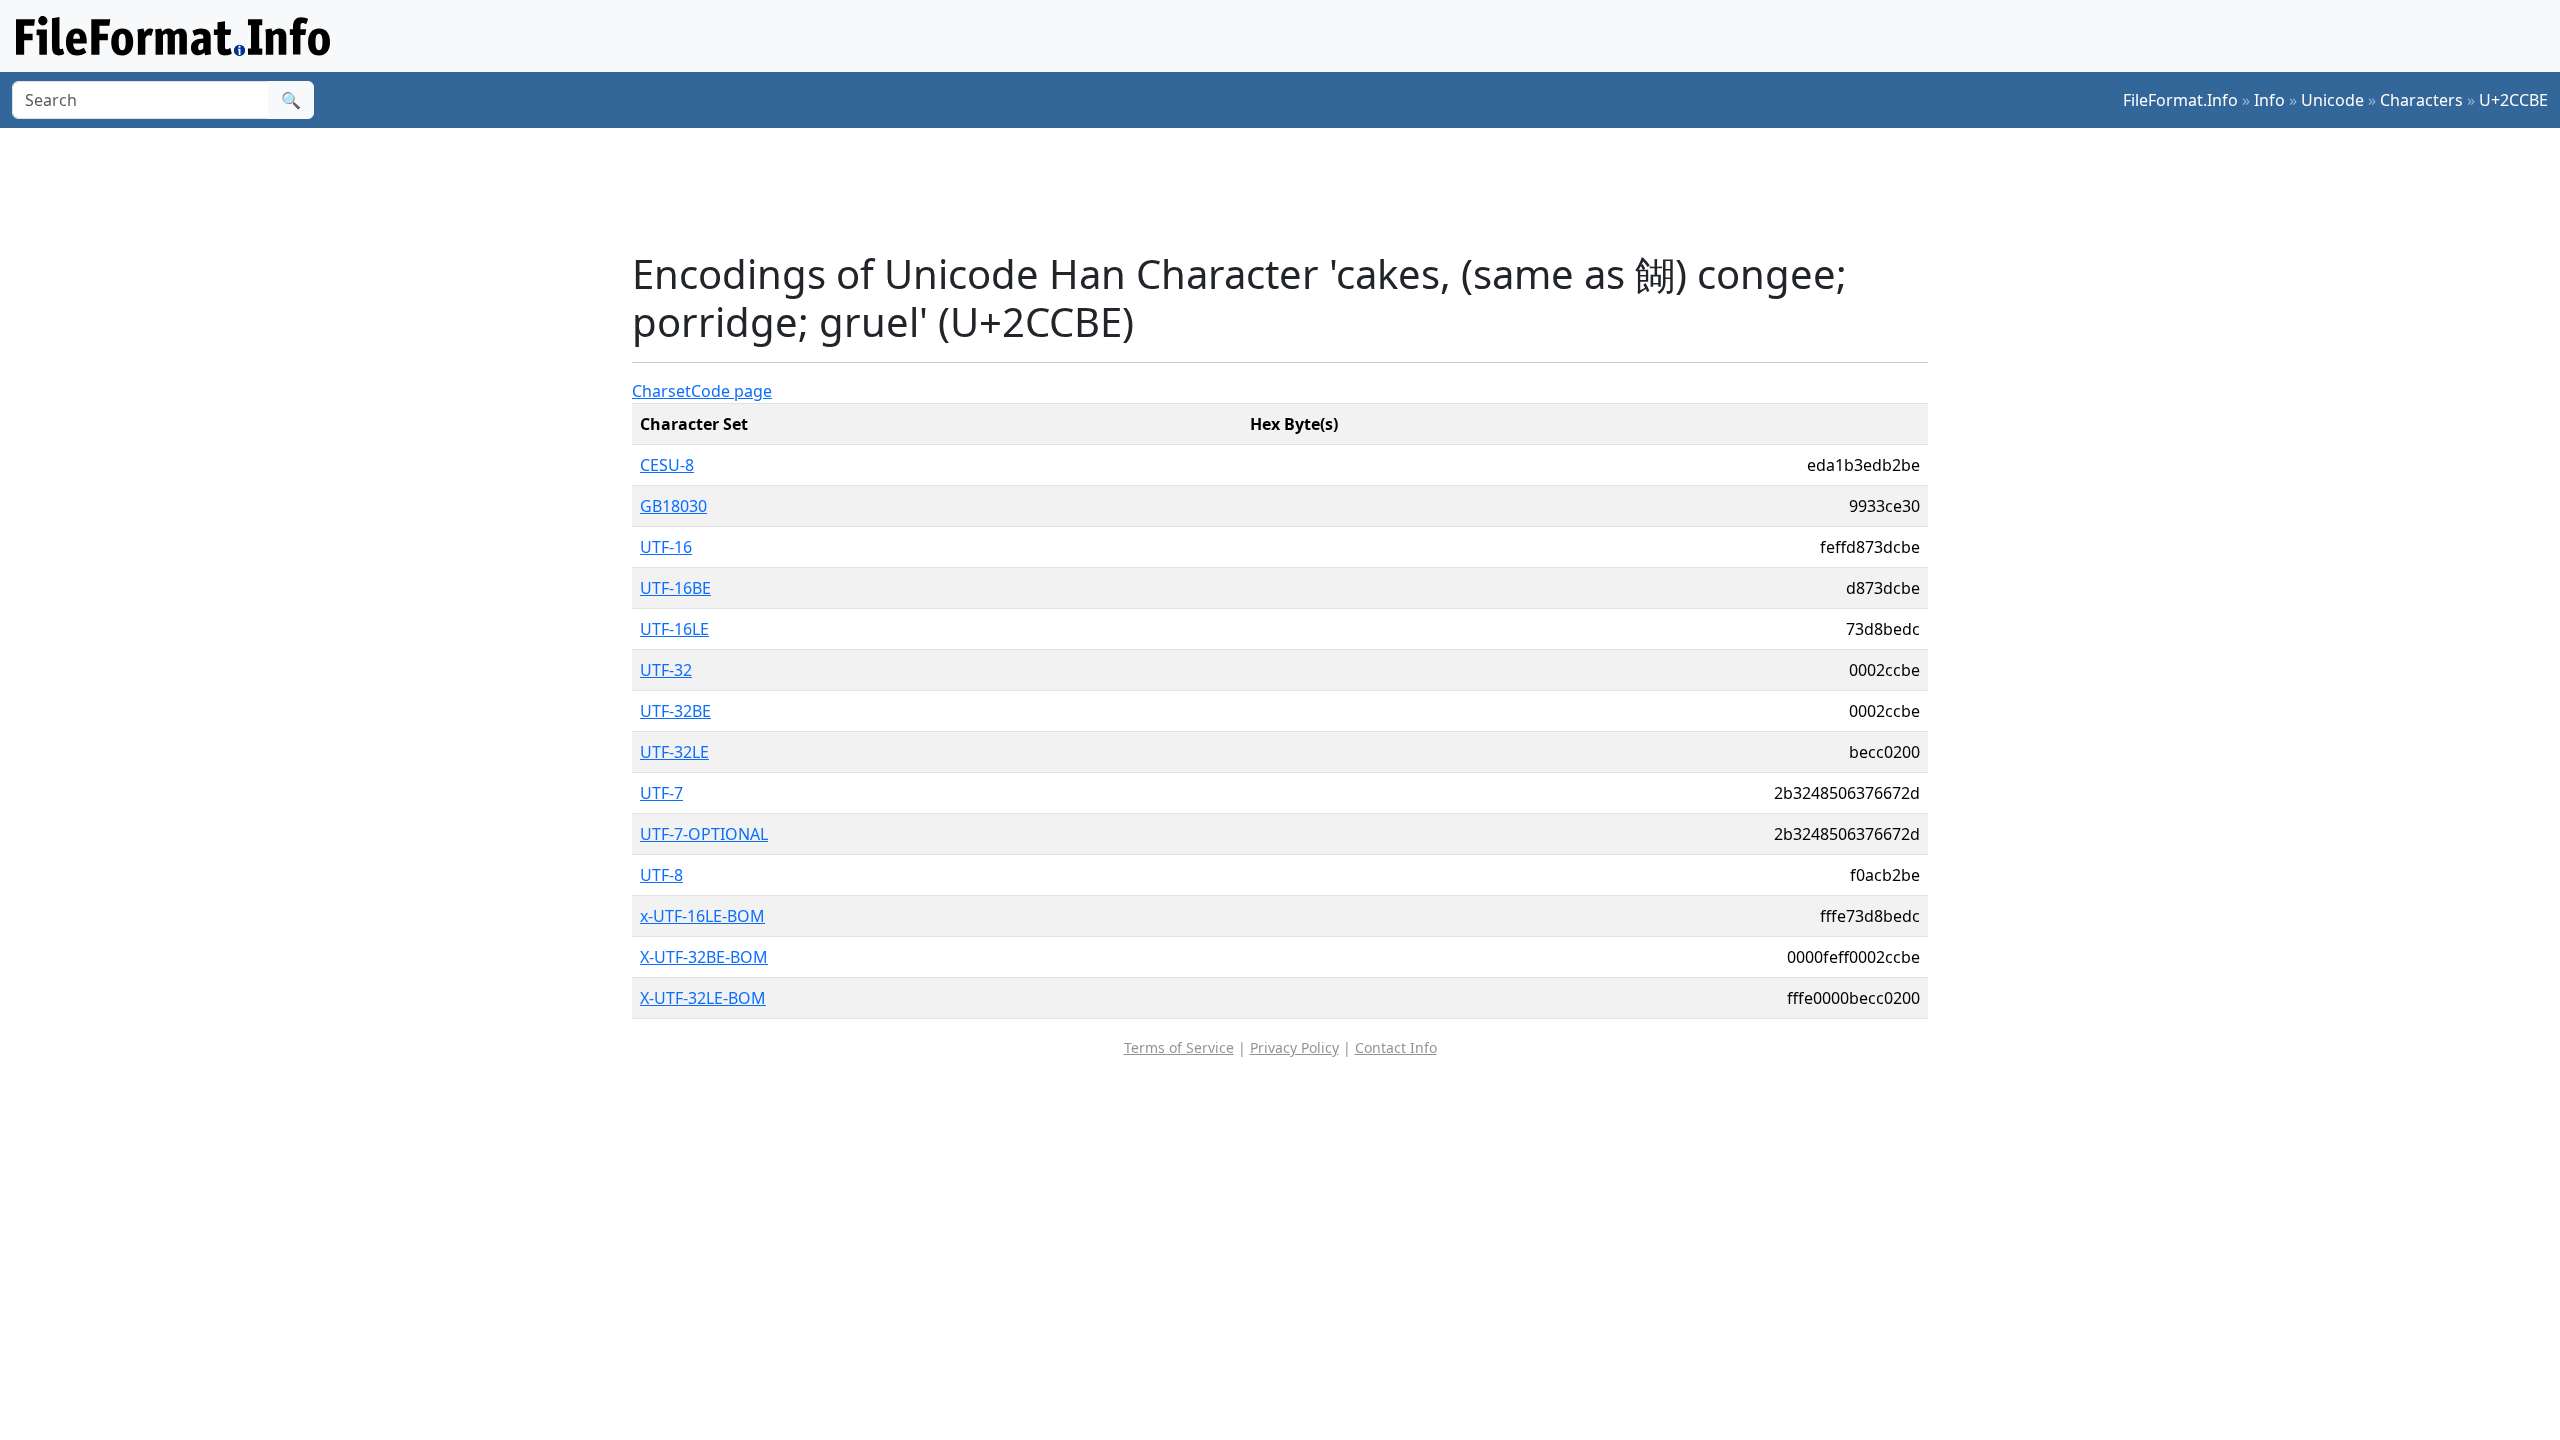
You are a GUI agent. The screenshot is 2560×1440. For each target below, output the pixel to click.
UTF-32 (666, 670)
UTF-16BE (675, 588)
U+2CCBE (2513, 100)
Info (2269, 100)
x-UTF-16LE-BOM (702, 916)
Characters (2421, 100)
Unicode (2332, 100)
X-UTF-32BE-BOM (704, 957)
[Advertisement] (1292, 189)
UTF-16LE (674, 629)
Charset (661, 391)
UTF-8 (661, 875)
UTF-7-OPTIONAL (704, 834)
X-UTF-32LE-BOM (703, 998)
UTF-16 (666, 547)
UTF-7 (661, 793)
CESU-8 (667, 465)
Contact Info (1396, 1047)
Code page (731, 391)
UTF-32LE (674, 752)
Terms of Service (1179, 1047)
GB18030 (673, 506)
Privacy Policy (1294, 1047)
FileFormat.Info (2180, 100)
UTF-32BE (675, 711)
